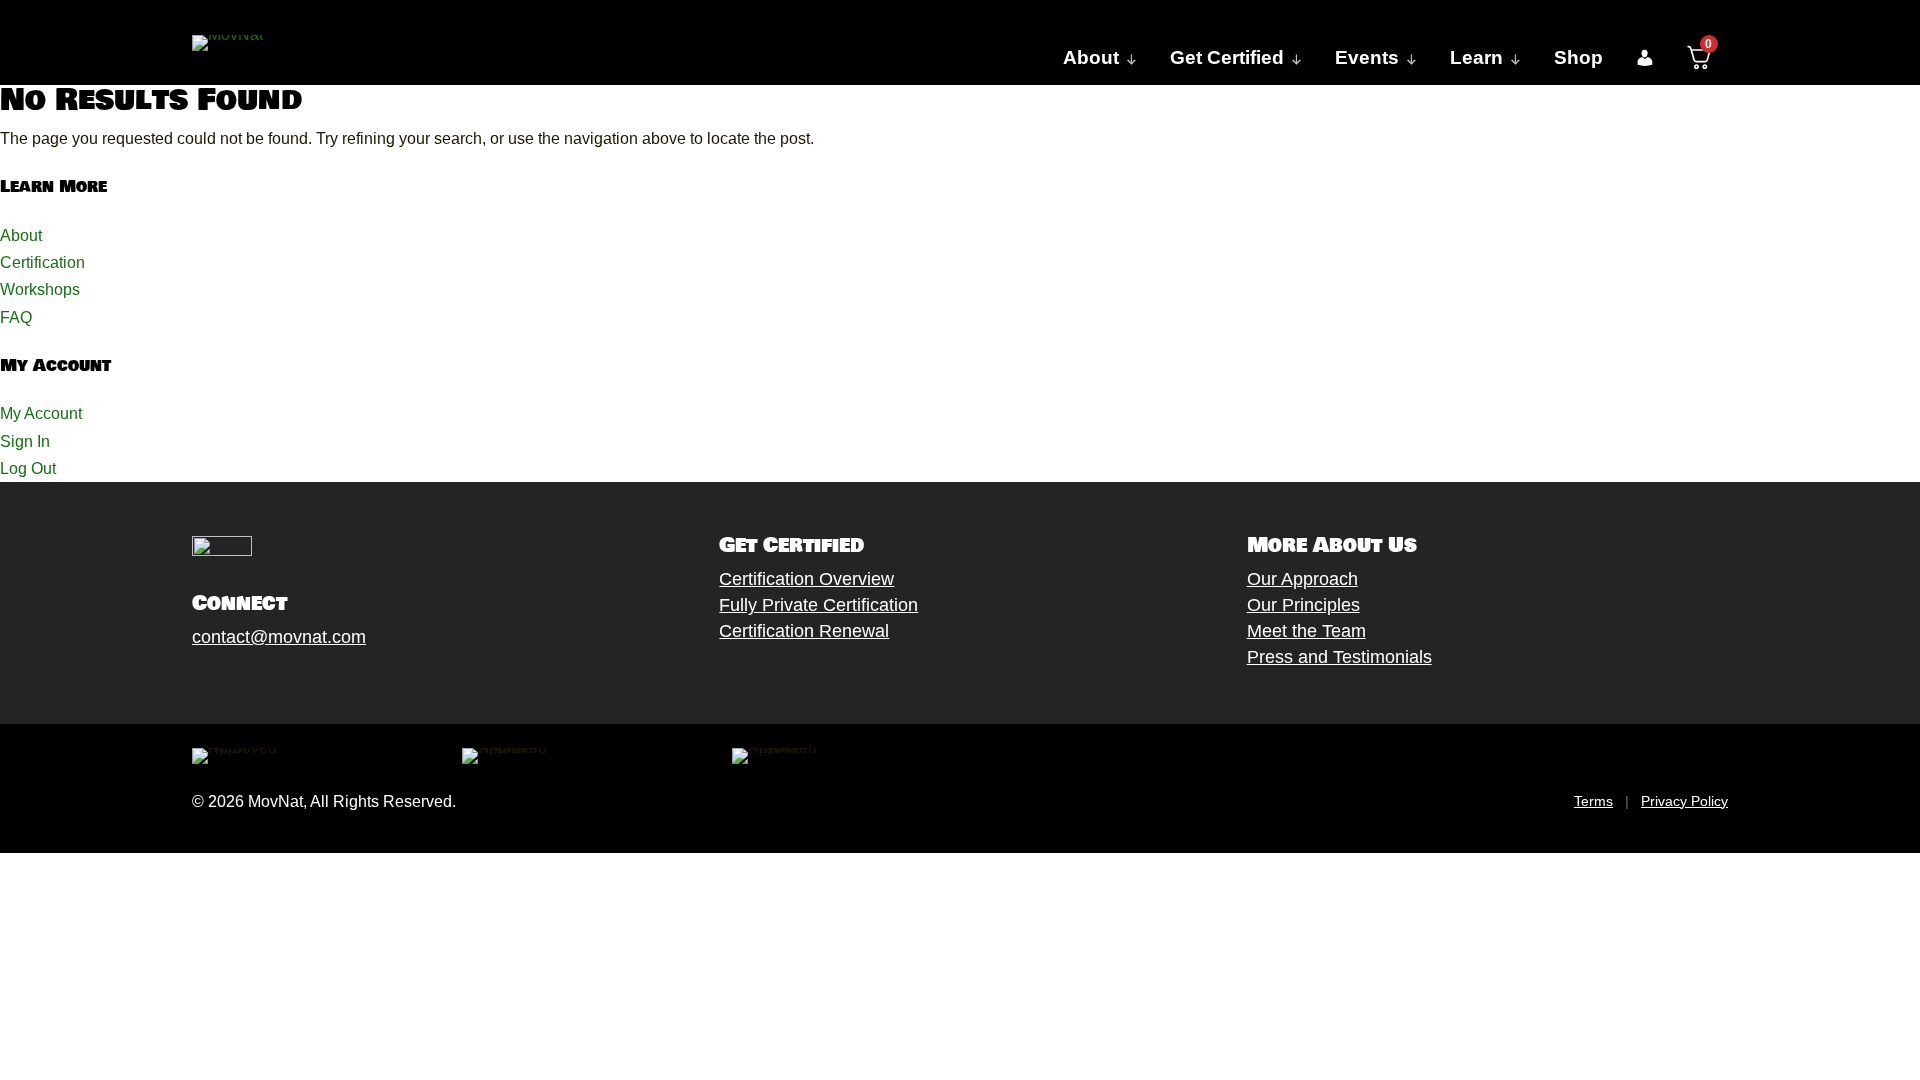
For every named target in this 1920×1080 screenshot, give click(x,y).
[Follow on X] (223, 684)
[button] (1644, 58)
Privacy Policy (1684, 801)
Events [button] (1367, 57)
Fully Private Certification (818, 605)
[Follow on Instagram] (263, 684)
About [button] (1091, 57)
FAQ (16, 317)
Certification (42, 262)
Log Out (28, 468)
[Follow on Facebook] (183, 684)
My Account (41, 413)
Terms (1593, 801)
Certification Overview (806, 579)
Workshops (40, 289)
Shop (1578, 57)
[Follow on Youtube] (303, 684)
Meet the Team (1306, 631)
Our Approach (1302, 579)
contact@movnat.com (279, 637)
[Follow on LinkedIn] (343, 684)
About (21, 235)
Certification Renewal (804, 631)
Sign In (25, 441)
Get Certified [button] (1227, 57)
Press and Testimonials (1339, 657)
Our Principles (1303, 605)
